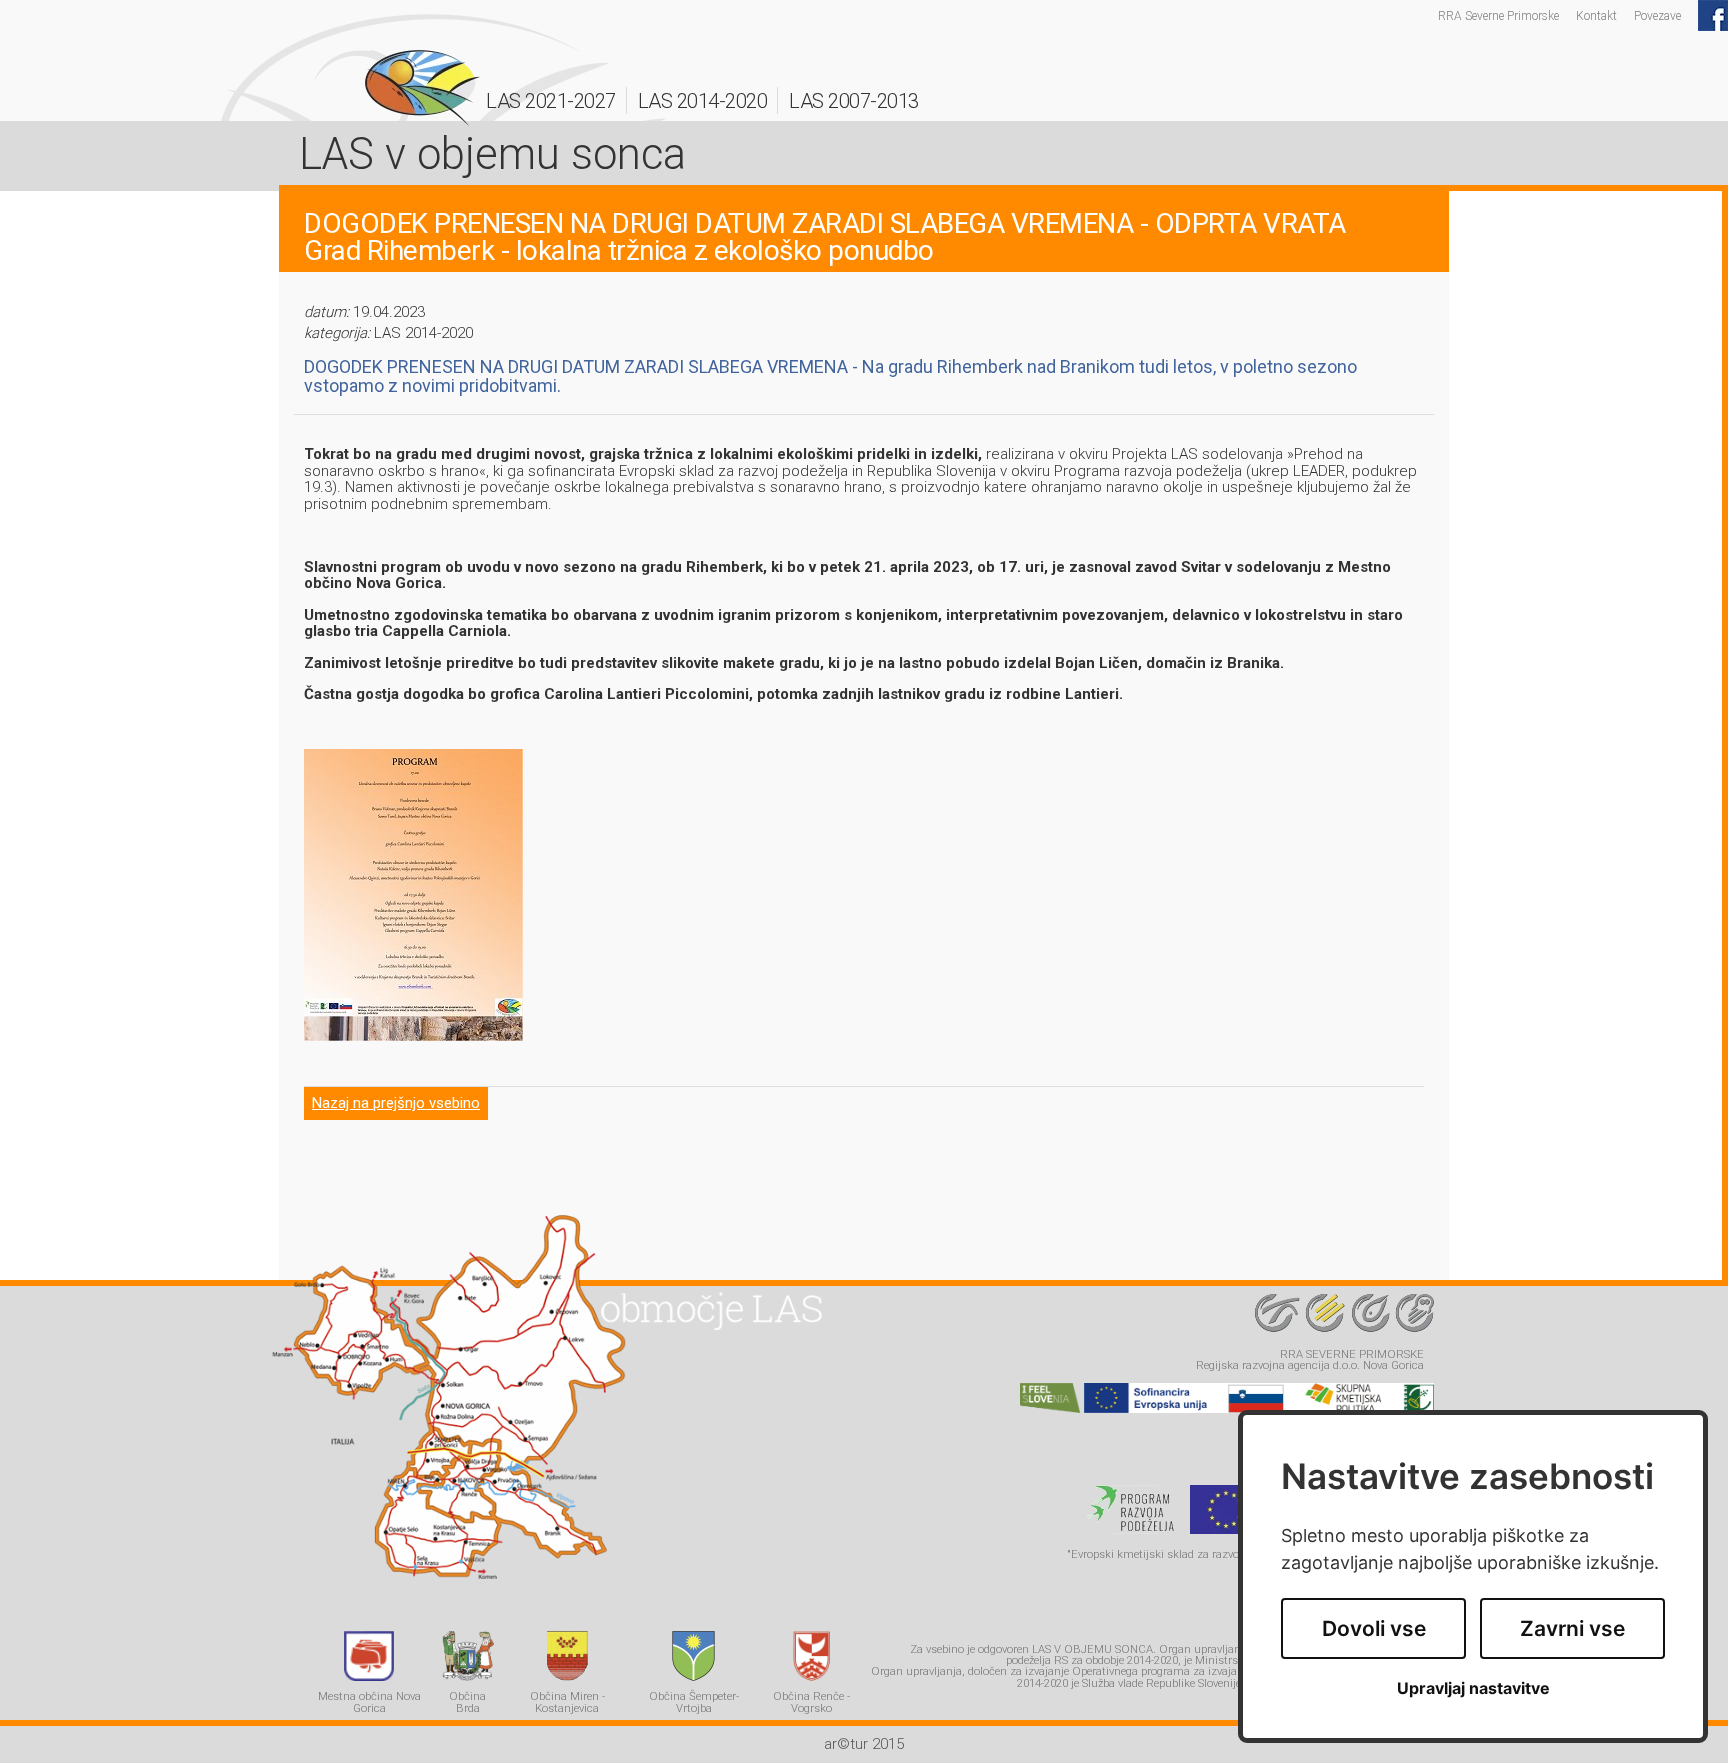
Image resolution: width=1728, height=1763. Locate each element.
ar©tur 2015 (864, 1744)
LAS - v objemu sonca (422, 88)
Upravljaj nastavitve (1473, 1688)
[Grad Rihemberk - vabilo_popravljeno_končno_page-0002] (413, 1036)
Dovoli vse (1374, 1628)
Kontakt (1596, 15)
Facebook (1713, 15)
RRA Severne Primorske (1498, 15)
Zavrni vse (1572, 1628)
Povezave (1657, 15)
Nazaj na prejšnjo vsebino (396, 1103)
